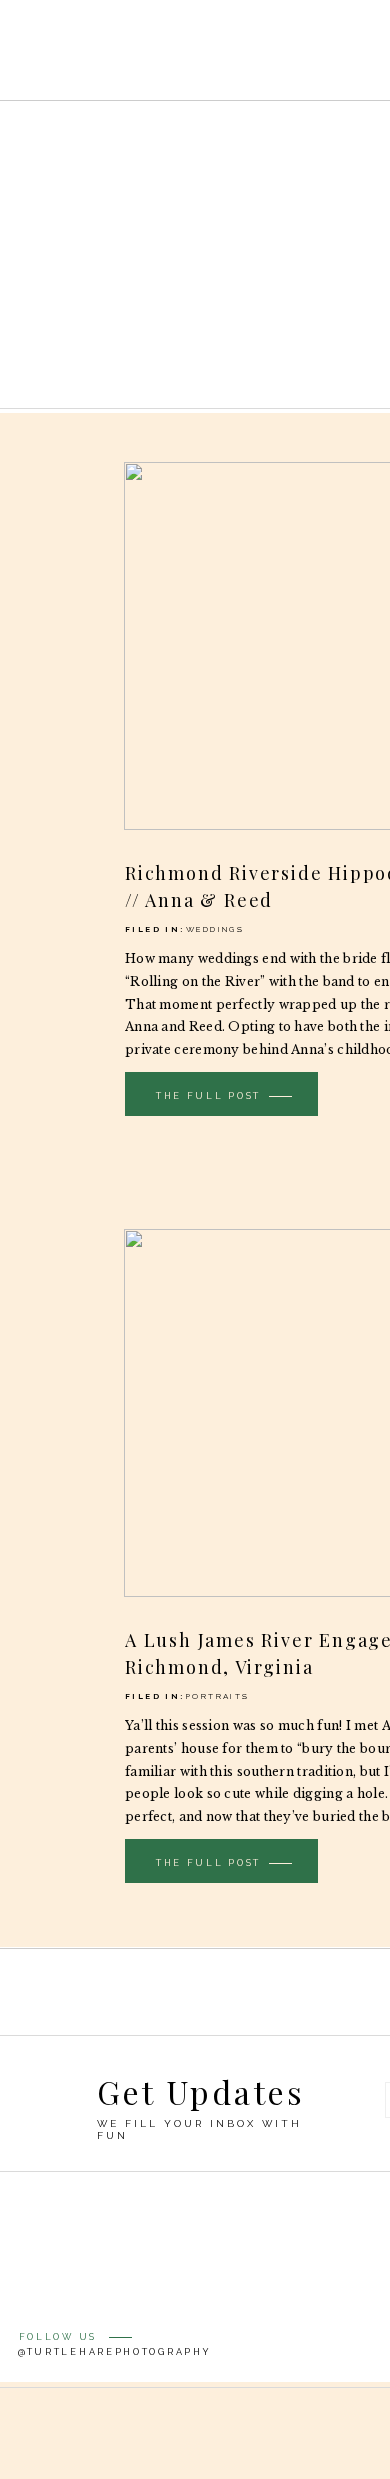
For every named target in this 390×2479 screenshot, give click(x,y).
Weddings (215, 929)
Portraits (218, 1696)
